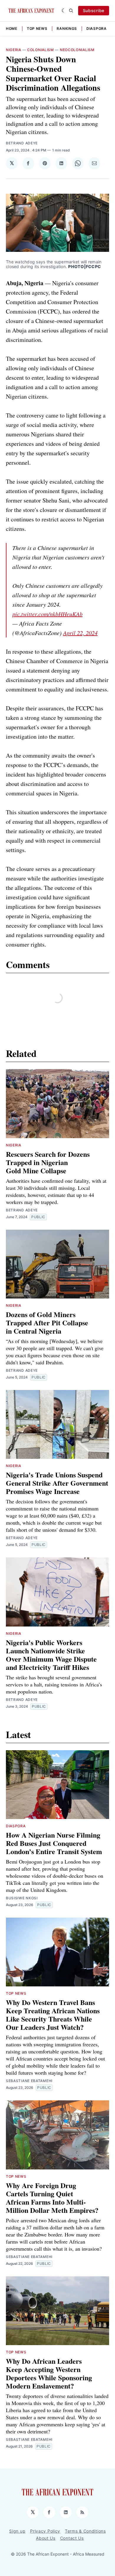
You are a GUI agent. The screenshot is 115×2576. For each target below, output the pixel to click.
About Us (46, 2538)
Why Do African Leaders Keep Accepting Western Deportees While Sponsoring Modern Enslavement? (49, 2373)
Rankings (67, 28)
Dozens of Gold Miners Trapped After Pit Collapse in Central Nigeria (47, 1323)
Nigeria (14, 50)
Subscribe (94, 10)
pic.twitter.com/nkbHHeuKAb (47, 614)
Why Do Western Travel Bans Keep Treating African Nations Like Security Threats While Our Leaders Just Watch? (53, 2015)
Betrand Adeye (22, 143)
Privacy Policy (45, 2531)
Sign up (17, 2531)
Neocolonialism (77, 50)
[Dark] (64, 11)
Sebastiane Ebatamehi (29, 2081)
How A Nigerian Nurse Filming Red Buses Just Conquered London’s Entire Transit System (54, 1843)
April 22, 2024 (80, 633)
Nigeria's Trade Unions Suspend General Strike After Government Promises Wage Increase (57, 1483)
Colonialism (41, 50)
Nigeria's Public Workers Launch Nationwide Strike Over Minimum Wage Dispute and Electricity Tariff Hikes (51, 1655)
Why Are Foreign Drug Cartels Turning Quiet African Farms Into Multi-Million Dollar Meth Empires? (52, 2198)
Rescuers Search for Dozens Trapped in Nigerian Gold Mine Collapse (48, 1162)
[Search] (71, 11)
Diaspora (97, 28)
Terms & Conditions (85, 2531)
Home (12, 28)
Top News (37, 28)
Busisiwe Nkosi (22, 1898)
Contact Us (72, 2538)
